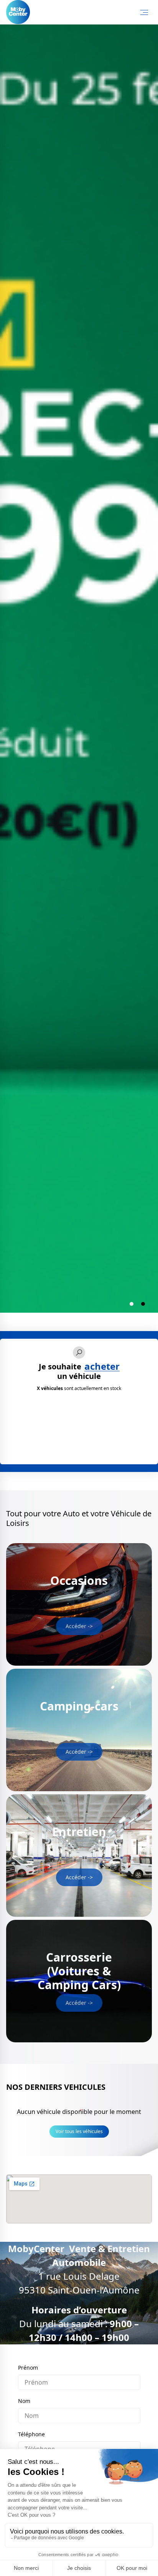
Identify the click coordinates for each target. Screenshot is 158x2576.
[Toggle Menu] (144, 12)
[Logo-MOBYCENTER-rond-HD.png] (18, 12)
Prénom (28, 2368)
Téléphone (31, 2434)
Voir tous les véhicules (79, 2131)
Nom (24, 2401)
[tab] (132, 1304)
